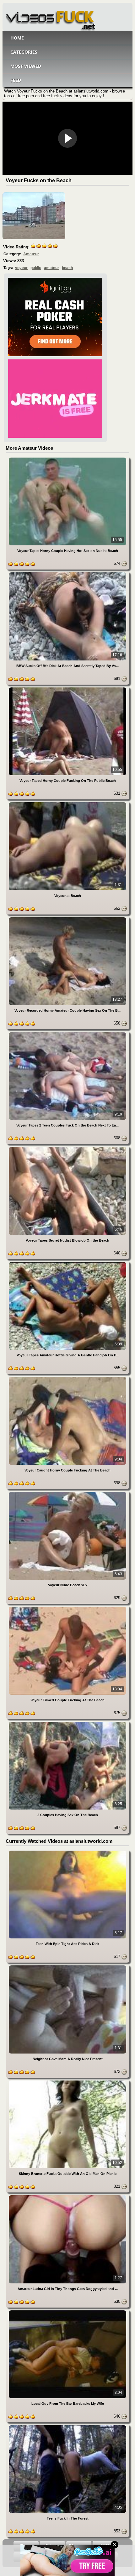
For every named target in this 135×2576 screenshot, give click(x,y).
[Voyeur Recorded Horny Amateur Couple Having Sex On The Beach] (67, 918)
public (36, 268)
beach (67, 268)
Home (17, 38)
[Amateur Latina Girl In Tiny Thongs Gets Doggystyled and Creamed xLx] (67, 2196)
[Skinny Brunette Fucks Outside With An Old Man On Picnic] (67, 2082)
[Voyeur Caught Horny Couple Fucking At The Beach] (67, 1378)
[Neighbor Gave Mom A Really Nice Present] (67, 1966)
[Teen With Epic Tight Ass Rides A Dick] (67, 1852)
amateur (51, 268)
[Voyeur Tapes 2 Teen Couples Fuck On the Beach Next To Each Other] (67, 1033)
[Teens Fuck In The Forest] (67, 2426)
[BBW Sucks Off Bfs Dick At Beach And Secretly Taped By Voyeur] (67, 573)
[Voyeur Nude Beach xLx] (67, 1493)
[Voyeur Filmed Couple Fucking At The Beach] (67, 1608)
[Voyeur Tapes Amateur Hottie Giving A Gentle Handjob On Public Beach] (67, 1263)
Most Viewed (26, 66)
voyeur (21, 268)
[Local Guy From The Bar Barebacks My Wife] (67, 2311)
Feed (16, 80)
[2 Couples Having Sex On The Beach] (67, 1723)
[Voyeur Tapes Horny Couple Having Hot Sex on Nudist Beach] (67, 459)
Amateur (31, 254)
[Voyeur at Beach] (67, 803)
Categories (24, 52)
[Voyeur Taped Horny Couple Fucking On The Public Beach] (67, 689)
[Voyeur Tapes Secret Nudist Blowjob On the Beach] (67, 1148)
